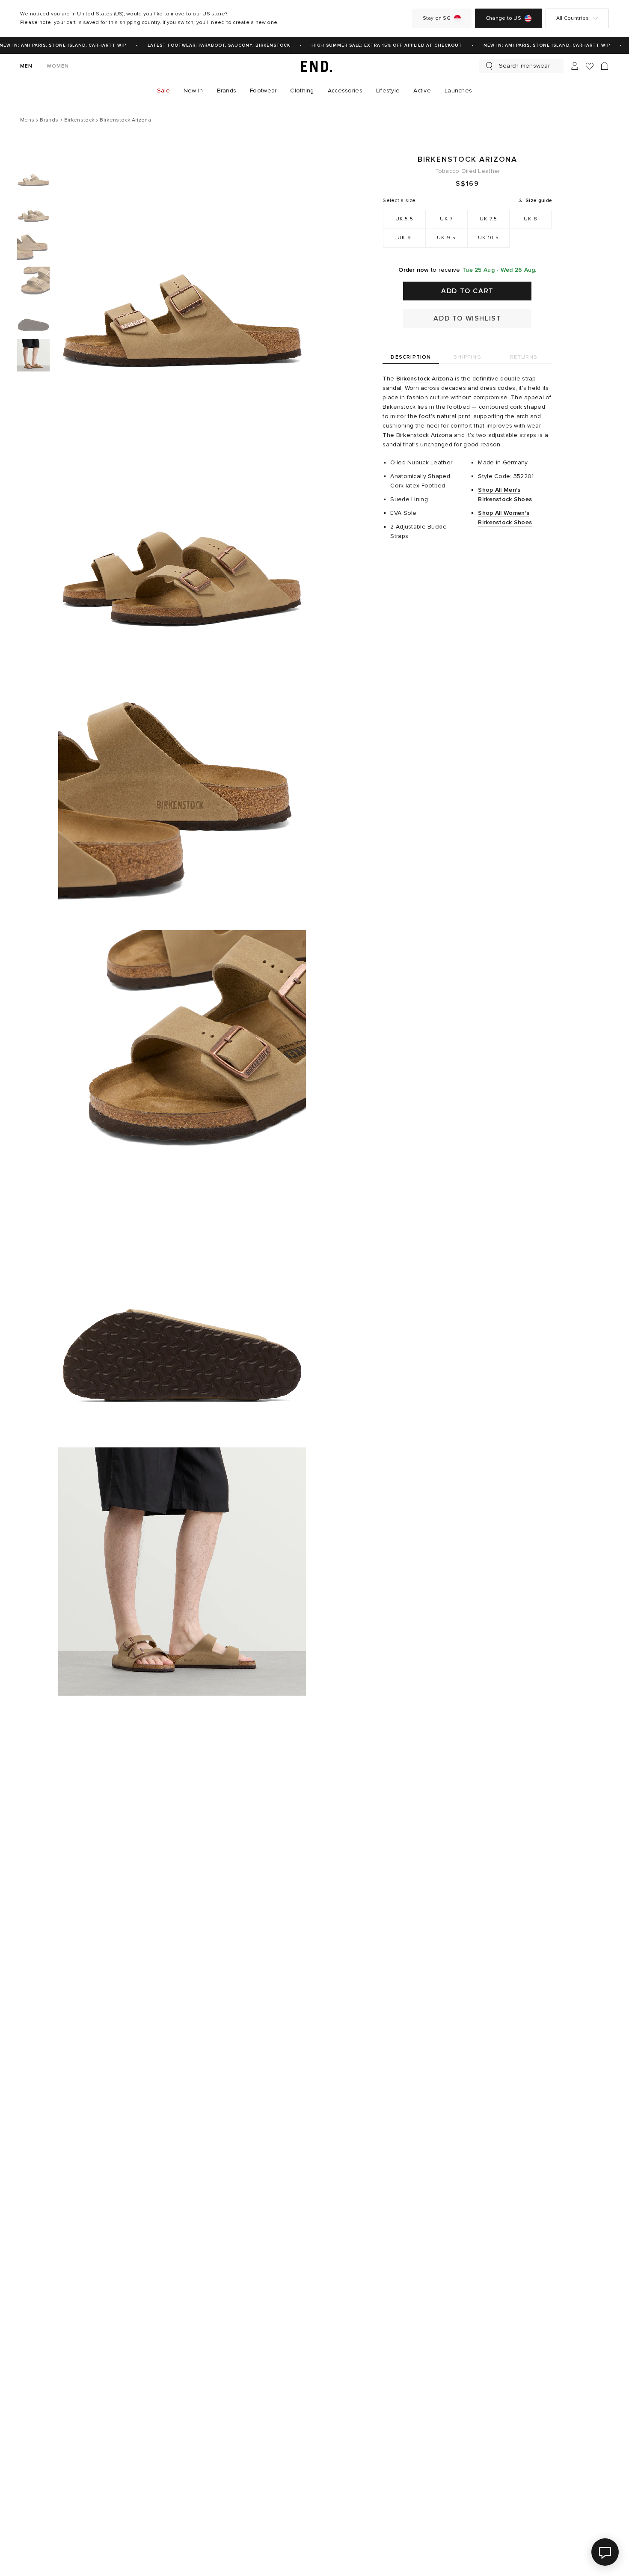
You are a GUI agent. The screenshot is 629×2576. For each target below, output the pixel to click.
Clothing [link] (302, 91)
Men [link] (27, 66)
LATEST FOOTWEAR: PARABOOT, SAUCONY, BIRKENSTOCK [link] (207, 45)
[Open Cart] (605, 66)
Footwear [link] (263, 91)
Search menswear (524, 66)
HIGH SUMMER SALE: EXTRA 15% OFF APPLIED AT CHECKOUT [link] (375, 45)
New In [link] (193, 91)
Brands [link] (227, 91)
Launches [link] (458, 91)
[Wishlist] (590, 66)
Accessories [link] (345, 91)
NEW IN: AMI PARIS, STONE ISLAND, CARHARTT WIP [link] (535, 45)
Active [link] (422, 91)
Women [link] (58, 66)
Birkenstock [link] (413, 379)
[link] (314, 66)
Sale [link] (163, 91)
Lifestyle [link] (388, 91)
